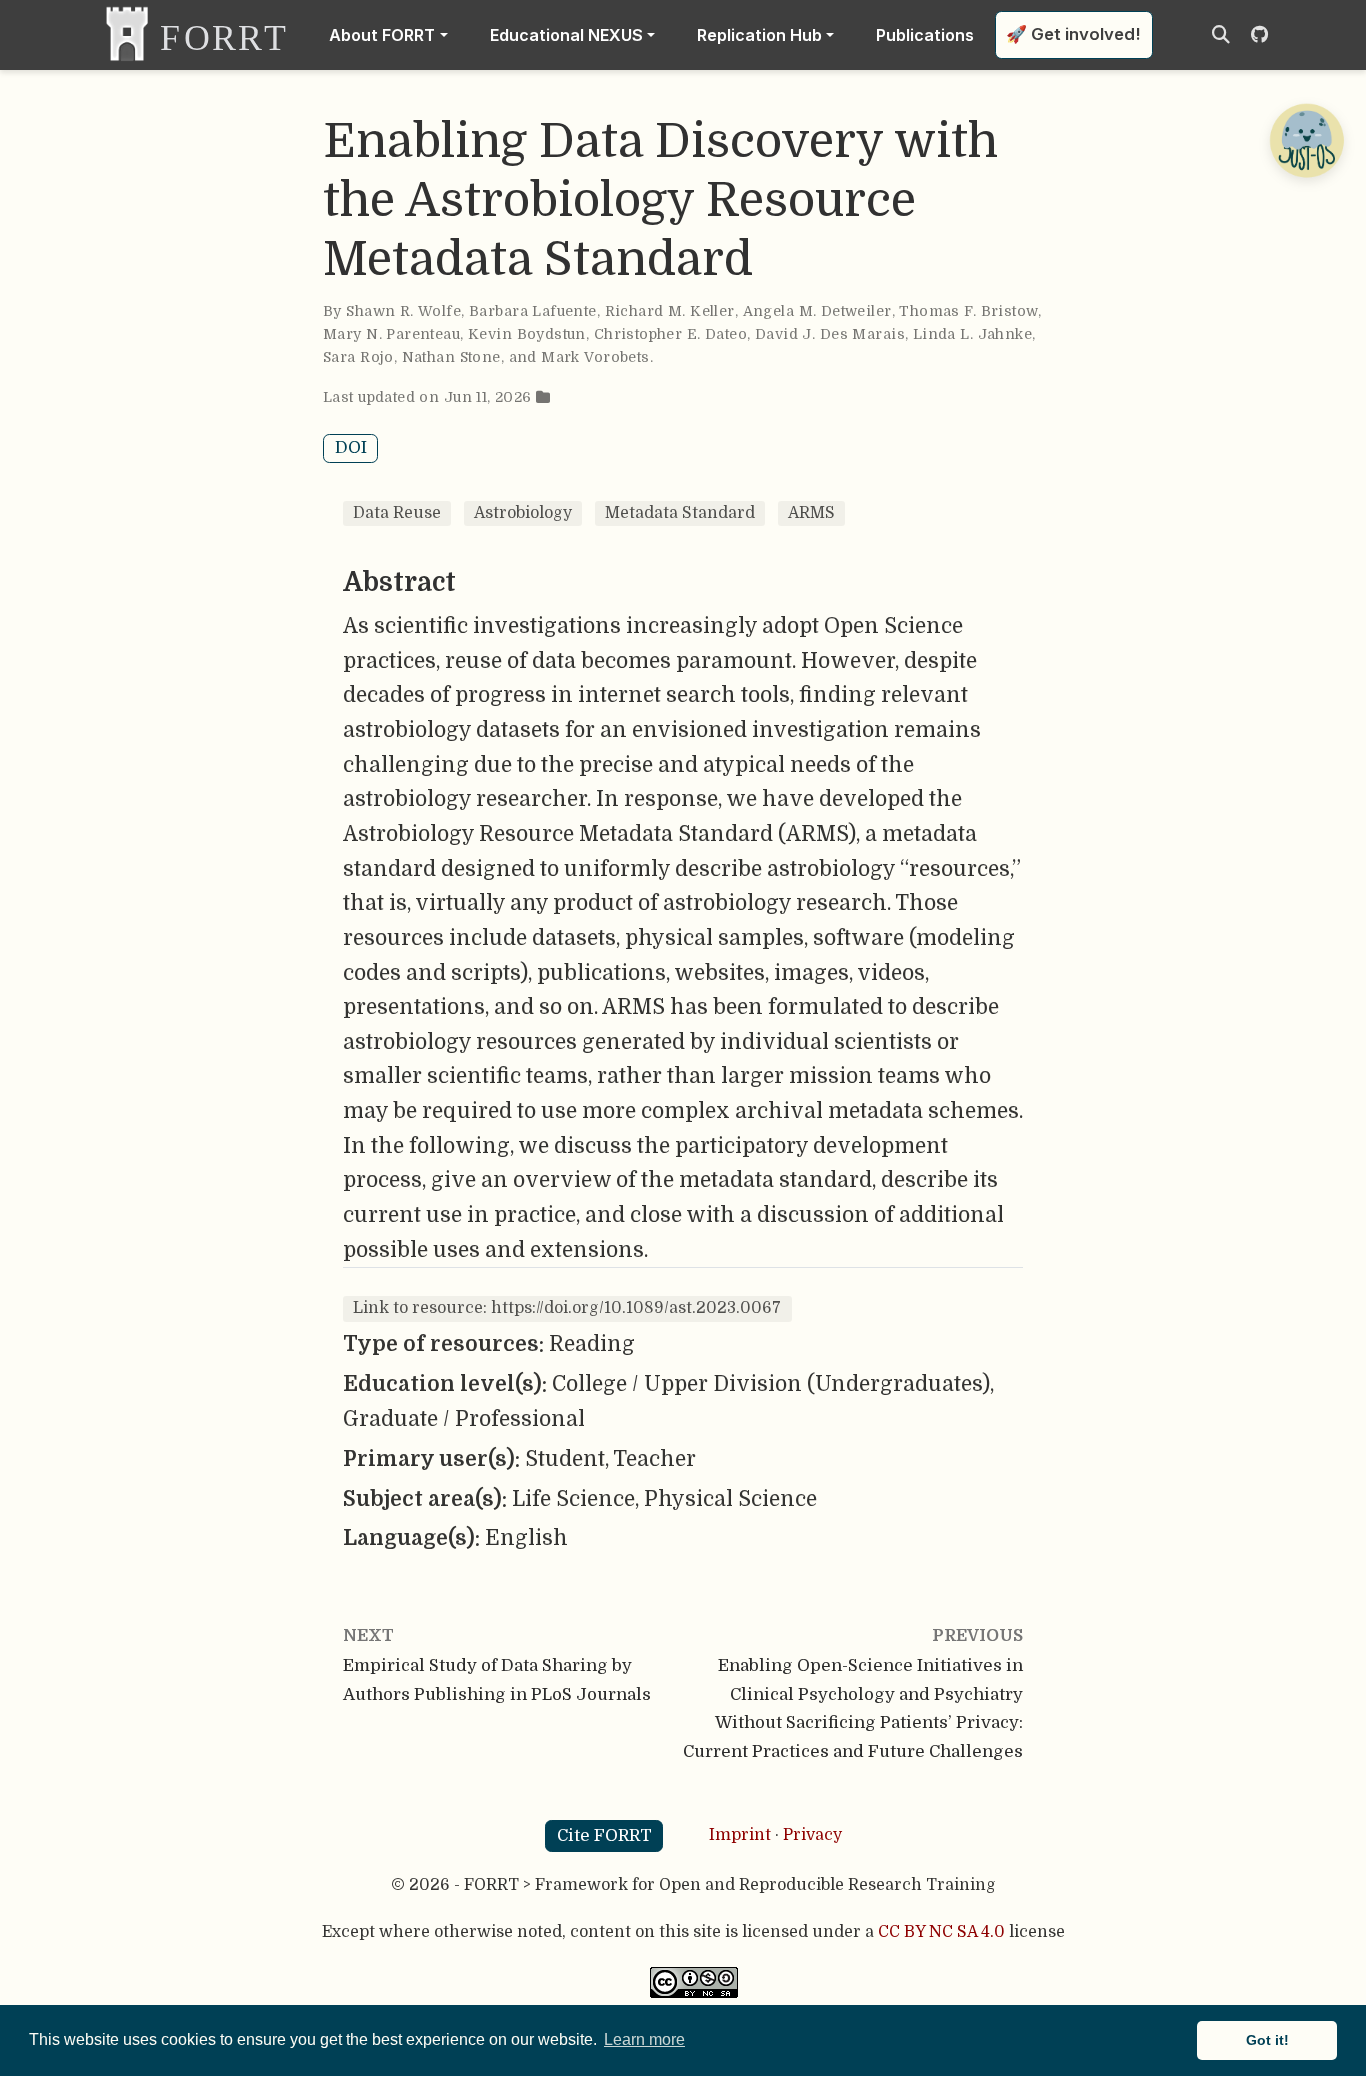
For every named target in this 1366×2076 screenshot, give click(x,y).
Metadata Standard (680, 513)
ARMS (811, 513)
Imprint (740, 1835)
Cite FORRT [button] (604, 1835)
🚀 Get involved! (1073, 34)
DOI (351, 447)
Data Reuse (397, 513)
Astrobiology (523, 513)
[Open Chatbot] (1306, 140)
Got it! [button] (1267, 2040)
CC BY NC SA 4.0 (941, 1932)
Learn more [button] (644, 2039)
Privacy (812, 1835)
